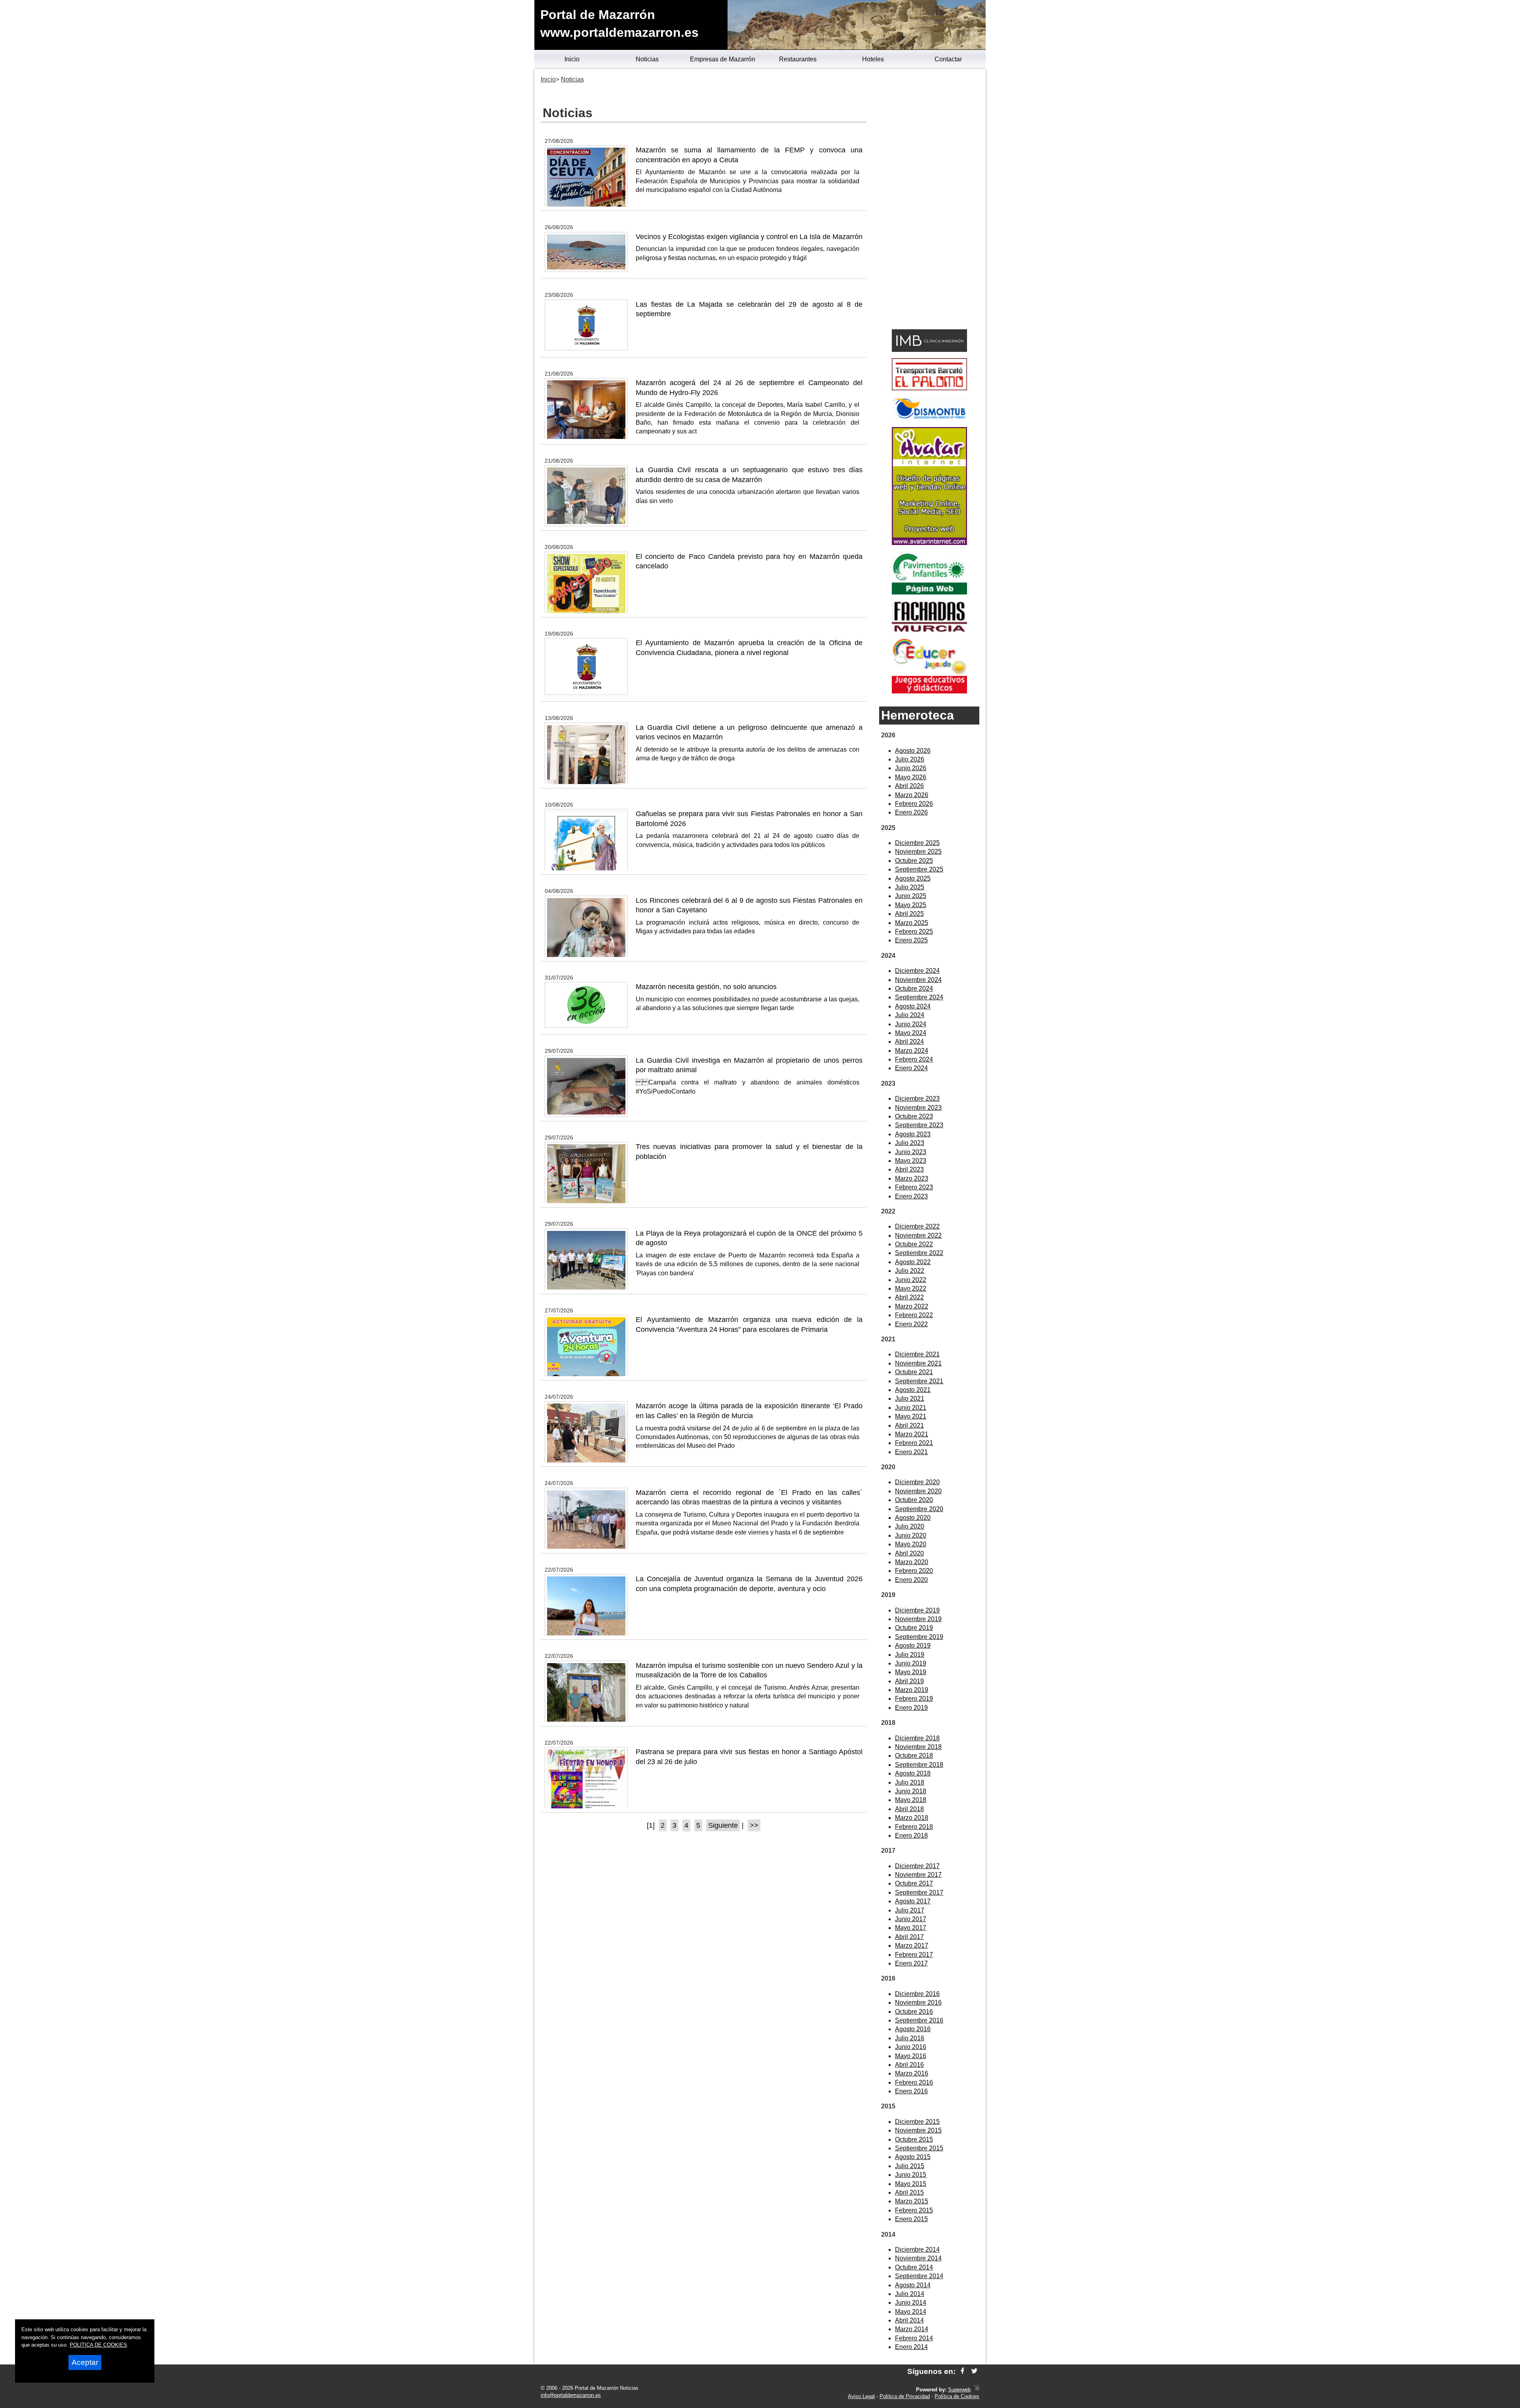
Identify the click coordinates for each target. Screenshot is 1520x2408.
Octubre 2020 (914, 1500)
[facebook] (962, 2371)
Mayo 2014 (911, 2312)
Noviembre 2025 (918, 852)
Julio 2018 (910, 1782)
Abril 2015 (909, 2192)
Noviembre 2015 (918, 2130)
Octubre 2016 (914, 2012)
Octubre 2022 (914, 1244)
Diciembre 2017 (917, 1866)
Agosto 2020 (913, 1518)
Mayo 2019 (911, 1672)
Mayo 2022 (911, 1289)
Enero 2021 (911, 1452)
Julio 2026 (910, 759)
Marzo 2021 (912, 1434)
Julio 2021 (910, 1399)
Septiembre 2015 (919, 2148)
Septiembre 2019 (919, 1637)
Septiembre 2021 (919, 1381)
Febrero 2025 (914, 931)
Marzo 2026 (912, 795)
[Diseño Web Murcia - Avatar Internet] (977, 2390)
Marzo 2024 (912, 1051)
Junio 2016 (911, 2047)
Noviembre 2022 (918, 1235)
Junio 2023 (911, 1152)
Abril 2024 (909, 1042)
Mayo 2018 (911, 1800)
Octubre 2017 (914, 1883)
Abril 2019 (909, 1681)
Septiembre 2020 (919, 1509)
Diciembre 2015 (917, 2122)
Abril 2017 (909, 1937)
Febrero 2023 (914, 1187)
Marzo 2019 (912, 1690)
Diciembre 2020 (917, 1482)
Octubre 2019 (914, 1628)
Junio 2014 (911, 2303)
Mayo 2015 (911, 2184)
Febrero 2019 (914, 1699)
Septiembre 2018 (919, 1765)
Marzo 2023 (912, 1178)
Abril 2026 (909, 786)
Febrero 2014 (914, 2338)
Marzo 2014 (912, 2329)
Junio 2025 (911, 896)
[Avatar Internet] (929, 543)
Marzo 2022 (912, 1306)
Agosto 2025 (913, 878)
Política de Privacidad (905, 2396)
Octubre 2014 (914, 2267)
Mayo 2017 (911, 1928)
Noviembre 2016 (918, 2003)
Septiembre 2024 (919, 997)
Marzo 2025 (912, 923)
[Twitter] (974, 2371)
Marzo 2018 (912, 1818)
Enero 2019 (911, 1708)
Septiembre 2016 (919, 2020)
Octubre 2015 (914, 2139)
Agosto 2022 (913, 1262)
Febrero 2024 (914, 1059)
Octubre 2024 (914, 988)
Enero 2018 (911, 1835)
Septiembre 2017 (919, 1892)
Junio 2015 (911, 2175)
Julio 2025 (910, 887)
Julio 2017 (910, 1910)
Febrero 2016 (914, 2082)
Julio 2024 (910, 1015)
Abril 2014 (909, 2320)
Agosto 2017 (913, 1901)
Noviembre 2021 (918, 1363)
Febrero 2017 (914, 1955)
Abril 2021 (909, 1425)
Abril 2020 (909, 1553)
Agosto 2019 (913, 1646)
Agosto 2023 (913, 1134)
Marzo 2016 (912, 2073)
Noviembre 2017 (918, 1875)
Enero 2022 (911, 1324)
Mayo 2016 (911, 2056)
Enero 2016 (911, 2091)
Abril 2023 (909, 1169)
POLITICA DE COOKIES (98, 2345)
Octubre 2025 (914, 861)
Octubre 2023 (914, 1116)
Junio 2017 (911, 1919)
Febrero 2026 (914, 804)
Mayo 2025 (911, 905)
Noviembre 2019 (918, 1619)
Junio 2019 (911, 1663)
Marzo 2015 (912, 2201)
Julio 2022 (910, 1271)
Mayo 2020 (911, 1544)
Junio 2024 (911, 1024)
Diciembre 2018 (917, 1738)
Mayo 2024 (911, 1033)
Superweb (959, 2390)
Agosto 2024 (913, 1006)
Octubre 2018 (914, 1756)
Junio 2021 (911, 1408)
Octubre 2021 (914, 1372)
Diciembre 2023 (917, 1099)
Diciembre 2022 (917, 1226)
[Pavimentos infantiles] (929, 592)
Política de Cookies (957, 2396)
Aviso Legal (861, 2396)
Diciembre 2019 (917, 1610)
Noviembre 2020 (918, 1491)
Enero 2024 (911, 1068)
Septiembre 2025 (919, 869)
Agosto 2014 (913, 2285)
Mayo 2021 (911, 1416)
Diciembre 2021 (917, 1354)
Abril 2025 (909, 914)
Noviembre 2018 (918, 1747)
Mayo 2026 (911, 777)
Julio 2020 (910, 1526)
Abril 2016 (909, 2065)
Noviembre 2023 (918, 1108)
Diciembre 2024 (917, 971)
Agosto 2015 (913, 2157)
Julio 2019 (910, 1655)
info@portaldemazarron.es (571, 2395)
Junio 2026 (911, 768)
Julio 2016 (910, 2038)
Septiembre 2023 (919, 1125)
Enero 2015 (911, 2219)
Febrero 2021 (914, 1443)
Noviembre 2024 (918, 980)
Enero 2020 (911, 1580)
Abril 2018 (909, 1809)
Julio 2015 (910, 2166)
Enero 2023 (911, 1196)
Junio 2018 (911, 1791)
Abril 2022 (909, 1297)
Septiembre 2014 (919, 2276)
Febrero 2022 (914, 1315)
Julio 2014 (910, 2294)
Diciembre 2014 (917, 2249)
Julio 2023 (910, 1143)
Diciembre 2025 (917, 843)
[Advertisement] (929, 200)
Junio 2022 (911, 1280)
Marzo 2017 (912, 1946)
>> (754, 1825)
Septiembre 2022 (919, 1253)
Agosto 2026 (913, 751)
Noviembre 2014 (918, 2258)
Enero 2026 (911, 812)
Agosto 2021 (913, 1390)
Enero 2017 (911, 1963)
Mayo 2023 (911, 1161)
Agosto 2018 (913, 1773)
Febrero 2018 (914, 1827)
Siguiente (723, 1825)
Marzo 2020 (912, 1562)
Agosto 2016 (913, 2029)
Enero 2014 (911, 2347)
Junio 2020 (911, 1535)
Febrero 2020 (914, 1571)
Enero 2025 (911, 940)
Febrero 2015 (914, 2210)
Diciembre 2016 (917, 1994)
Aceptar (85, 2362)
